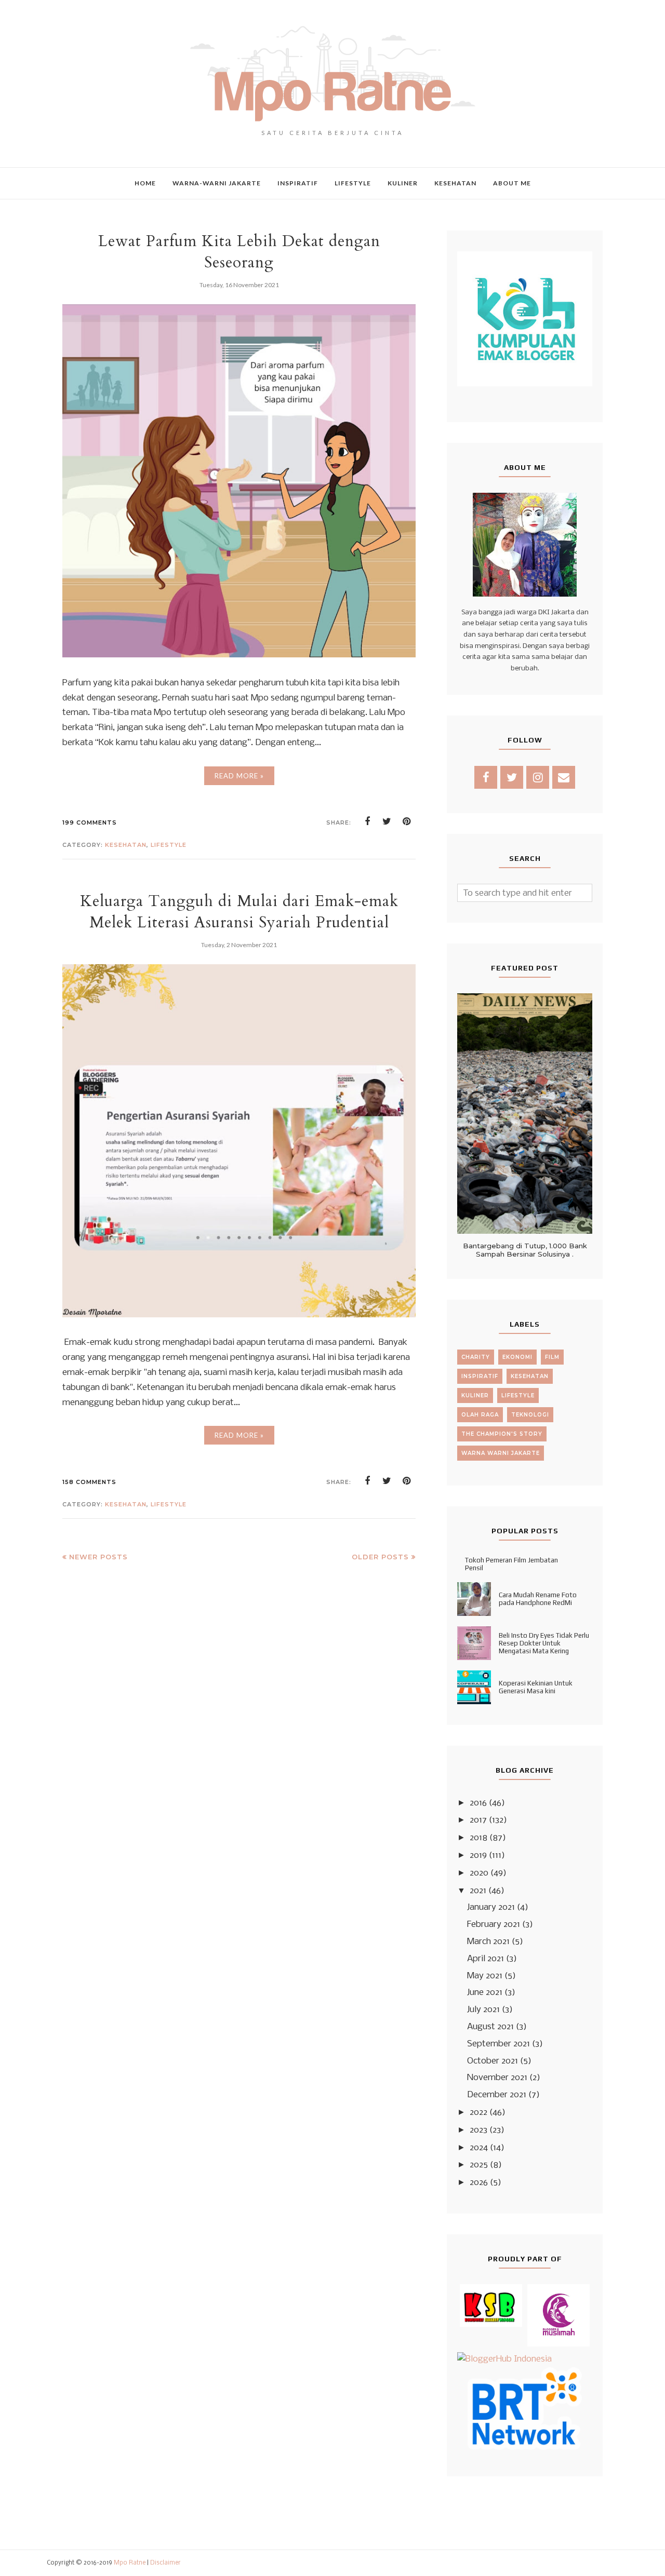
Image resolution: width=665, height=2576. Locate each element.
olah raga (480, 1415)
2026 (479, 2183)
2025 (479, 2165)
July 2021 (483, 2010)
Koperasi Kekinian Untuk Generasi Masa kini (536, 1687)
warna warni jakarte (501, 1453)
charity (476, 1357)
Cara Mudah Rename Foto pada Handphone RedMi (538, 1599)
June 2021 (485, 1993)
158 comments (89, 1482)
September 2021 (498, 2044)
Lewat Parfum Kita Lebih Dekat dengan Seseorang (239, 252)
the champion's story (502, 1434)
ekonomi (517, 1357)
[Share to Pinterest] (407, 821)
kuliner (475, 1395)
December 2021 (497, 2095)
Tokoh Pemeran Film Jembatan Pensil (511, 1564)
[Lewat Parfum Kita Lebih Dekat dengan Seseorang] (239, 655)
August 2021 (490, 2027)
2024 (479, 2148)
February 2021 (494, 1925)
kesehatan (126, 845)
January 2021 (491, 1907)
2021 (478, 1891)
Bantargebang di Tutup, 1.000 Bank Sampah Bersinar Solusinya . (525, 1250)
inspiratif (480, 1376)
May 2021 (485, 1976)
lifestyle (169, 845)
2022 (478, 2113)
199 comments (90, 822)
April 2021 (486, 1959)
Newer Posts (98, 1557)
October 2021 (493, 2061)
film (552, 1357)
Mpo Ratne (130, 2563)
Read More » (239, 776)
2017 (478, 1820)
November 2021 (497, 2078)
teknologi (530, 1415)
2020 (479, 1873)
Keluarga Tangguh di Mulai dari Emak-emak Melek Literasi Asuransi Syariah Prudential (239, 912)
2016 (478, 1803)
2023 (478, 2130)
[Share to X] (387, 821)
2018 (478, 1838)
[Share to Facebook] (367, 821)
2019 (478, 1856)
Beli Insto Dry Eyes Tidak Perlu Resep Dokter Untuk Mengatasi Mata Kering (544, 1643)
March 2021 (488, 1942)
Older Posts (380, 1557)
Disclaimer (165, 2563)
